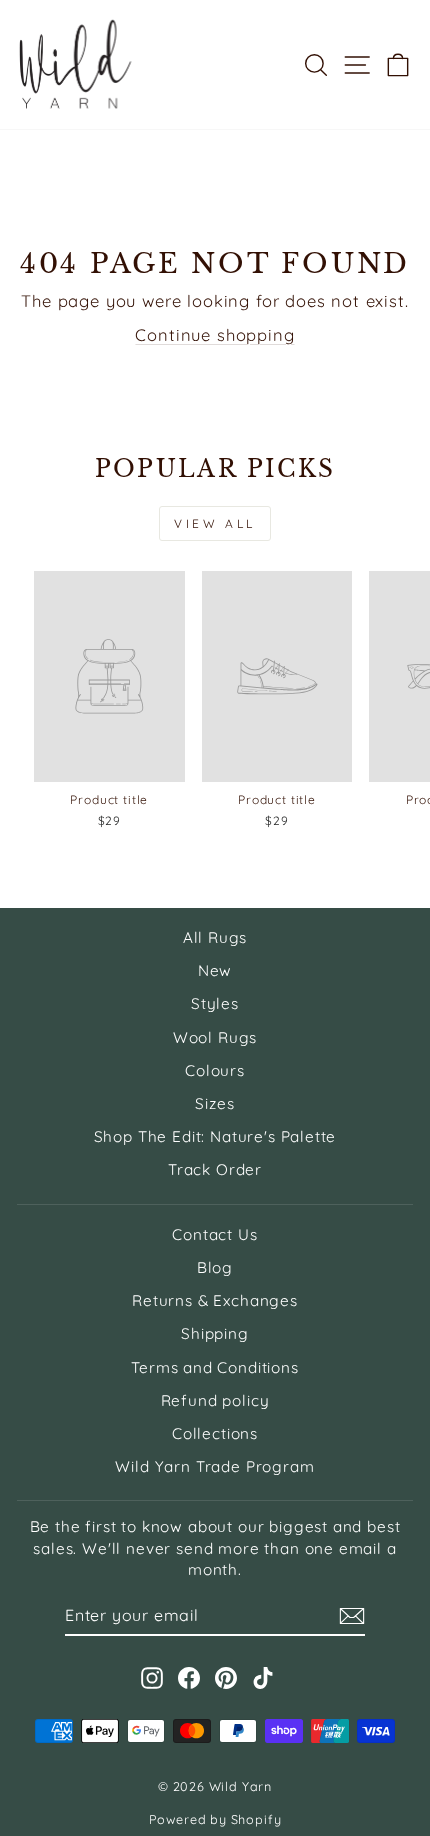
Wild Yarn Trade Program (214, 1466)
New (215, 970)
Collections (215, 1433)
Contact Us (214, 1234)
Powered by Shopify (215, 1819)
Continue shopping (214, 334)
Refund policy (215, 1400)
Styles (215, 1003)
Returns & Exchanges (215, 1300)
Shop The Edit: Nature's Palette (215, 1136)
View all (215, 523)
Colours (215, 1070)
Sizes (214, 1103)
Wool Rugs (215, 1037)
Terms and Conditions (215, 1367)
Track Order (215, 1169)
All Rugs (215, 937)
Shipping (215, 1333)
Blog (215, 1267)
